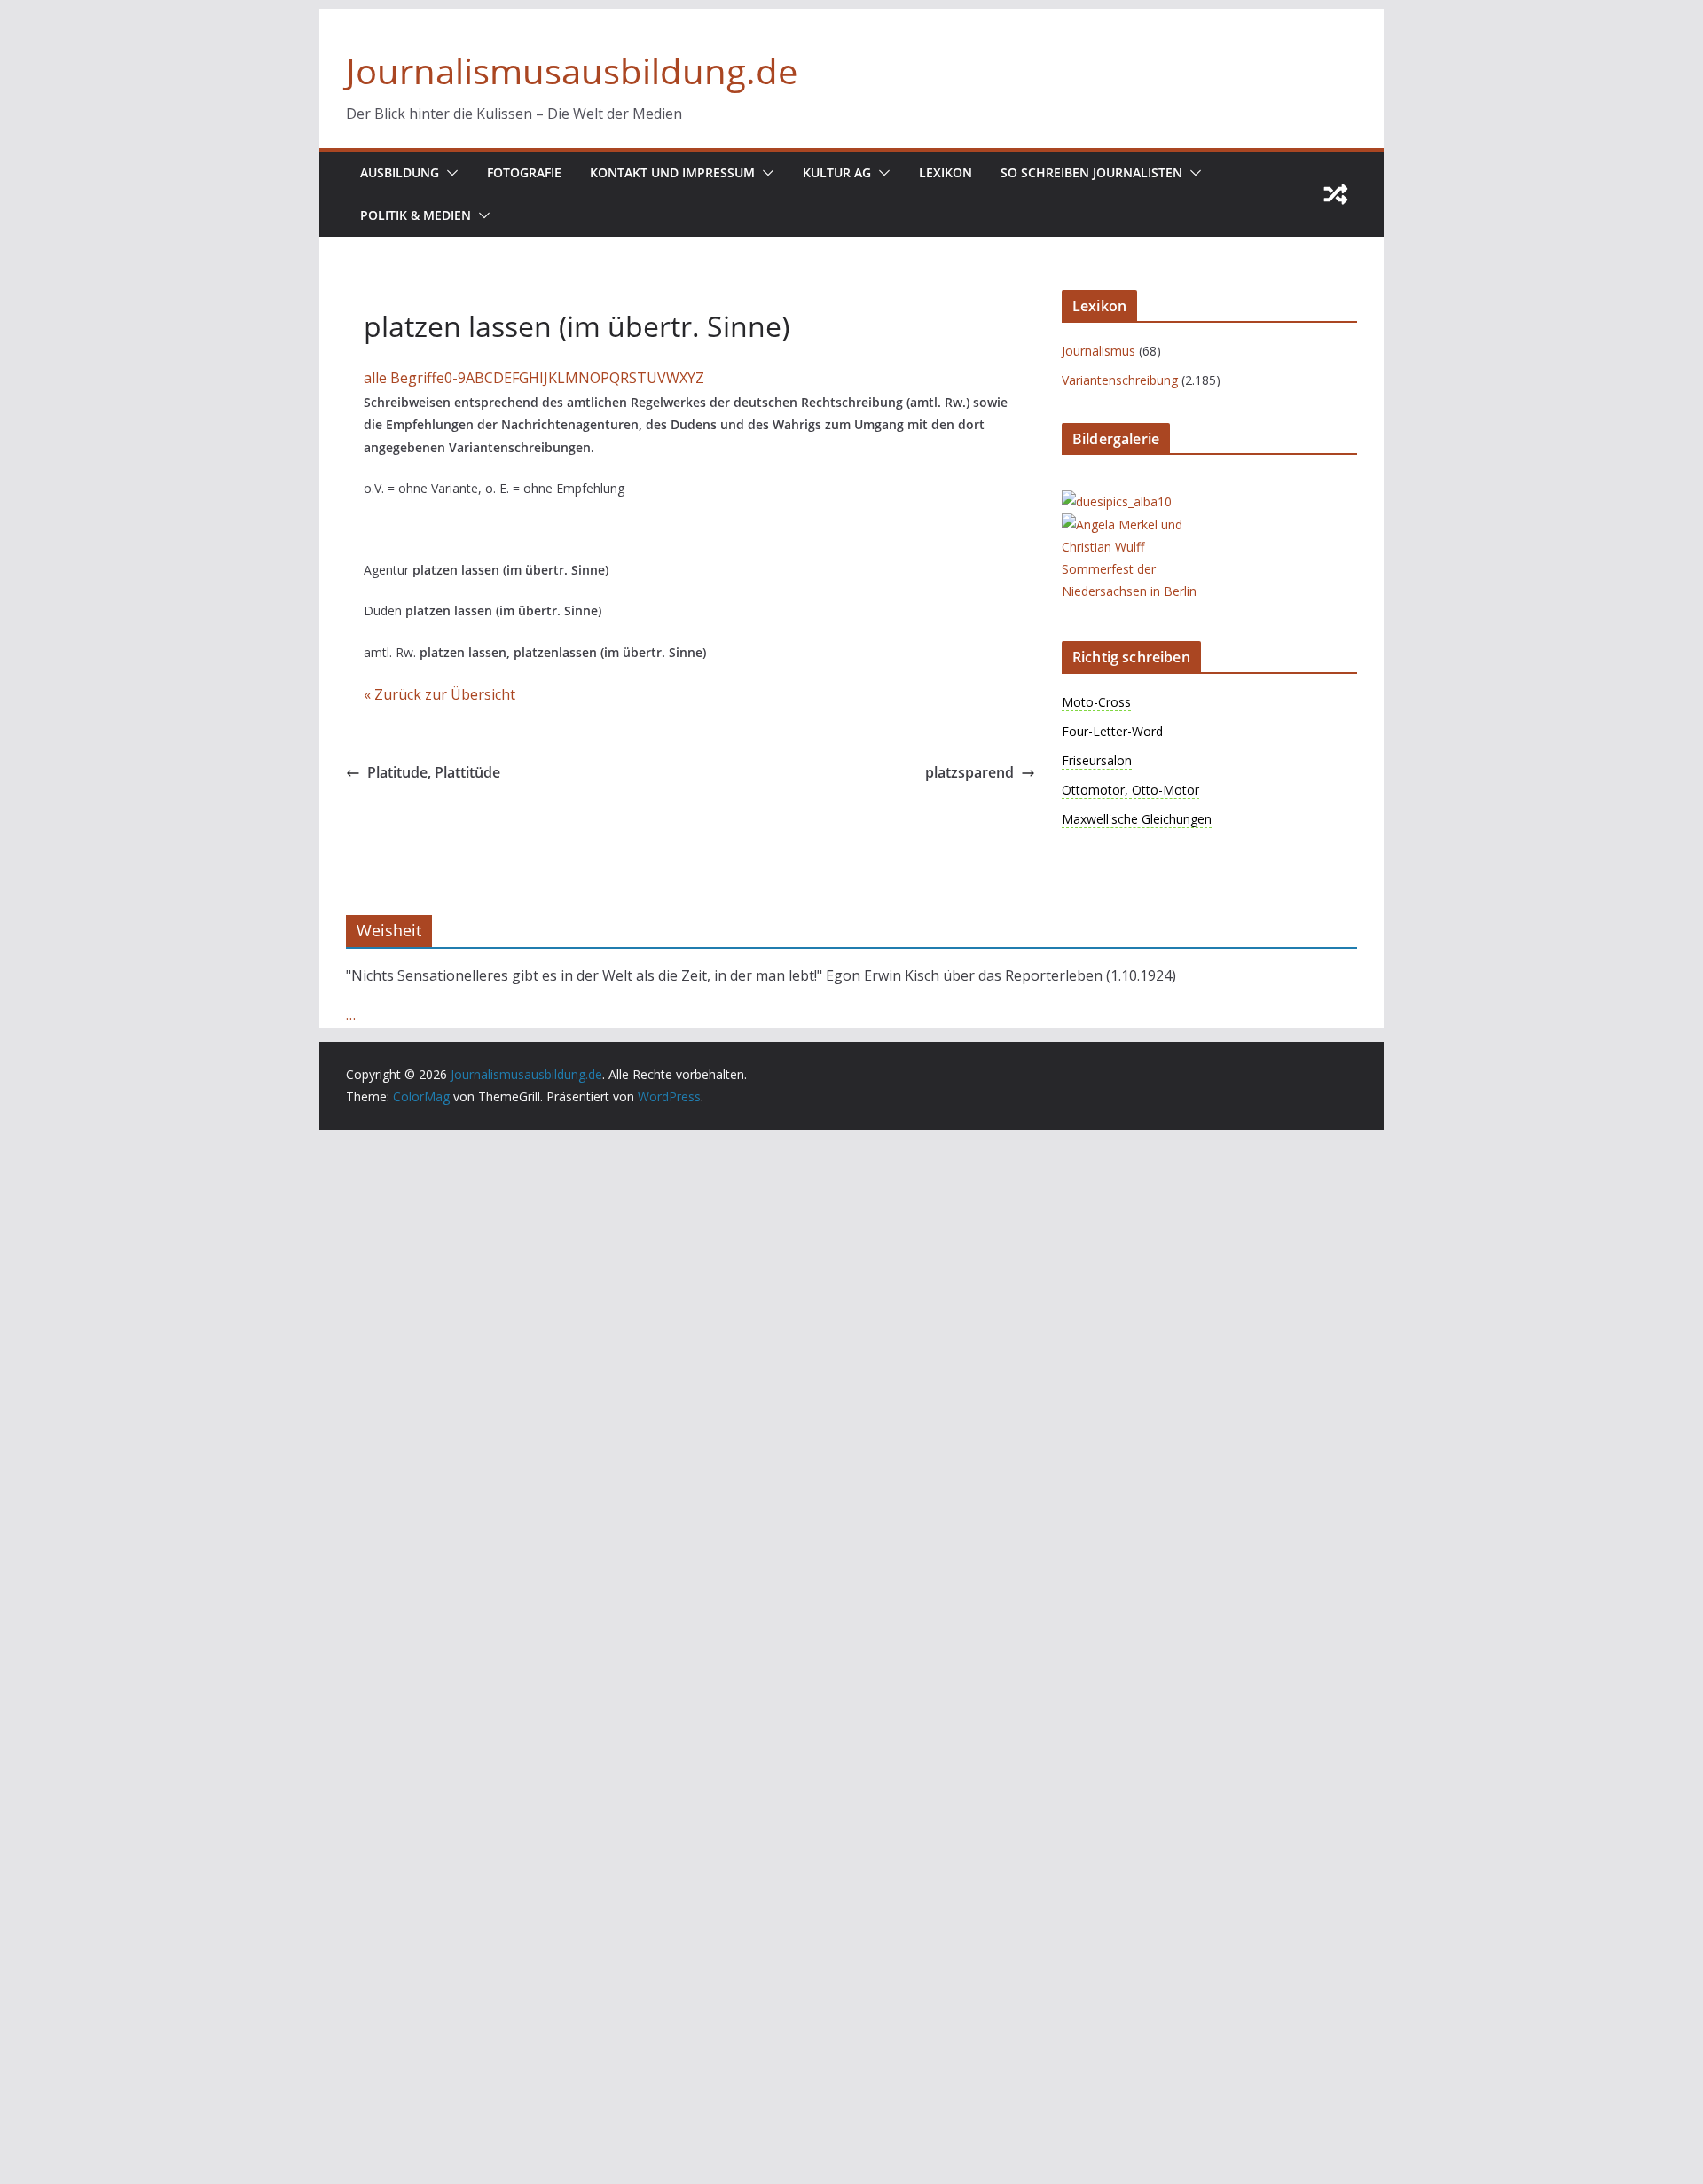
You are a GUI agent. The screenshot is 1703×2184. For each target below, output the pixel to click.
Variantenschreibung (1120, 380)
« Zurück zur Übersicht (439, 694)
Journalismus (1099, 351)
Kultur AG (837, 172)
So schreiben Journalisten (1091, 172)
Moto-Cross (1096, 702)
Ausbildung (400, 172)
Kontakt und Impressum (672, 172)
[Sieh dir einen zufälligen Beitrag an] (1336, 194)
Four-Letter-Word (1112, 731)
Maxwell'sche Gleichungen (1137, 819)
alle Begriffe (404, 378)
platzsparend (969, 772)
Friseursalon (1097, 760)
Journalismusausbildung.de (572, 70)
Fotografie (524, 172)
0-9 (455, 378)
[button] (449, 173)
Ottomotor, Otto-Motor (1130, 790)
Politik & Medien (416, 215)
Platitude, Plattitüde (434, 772)
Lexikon (946, 172)
